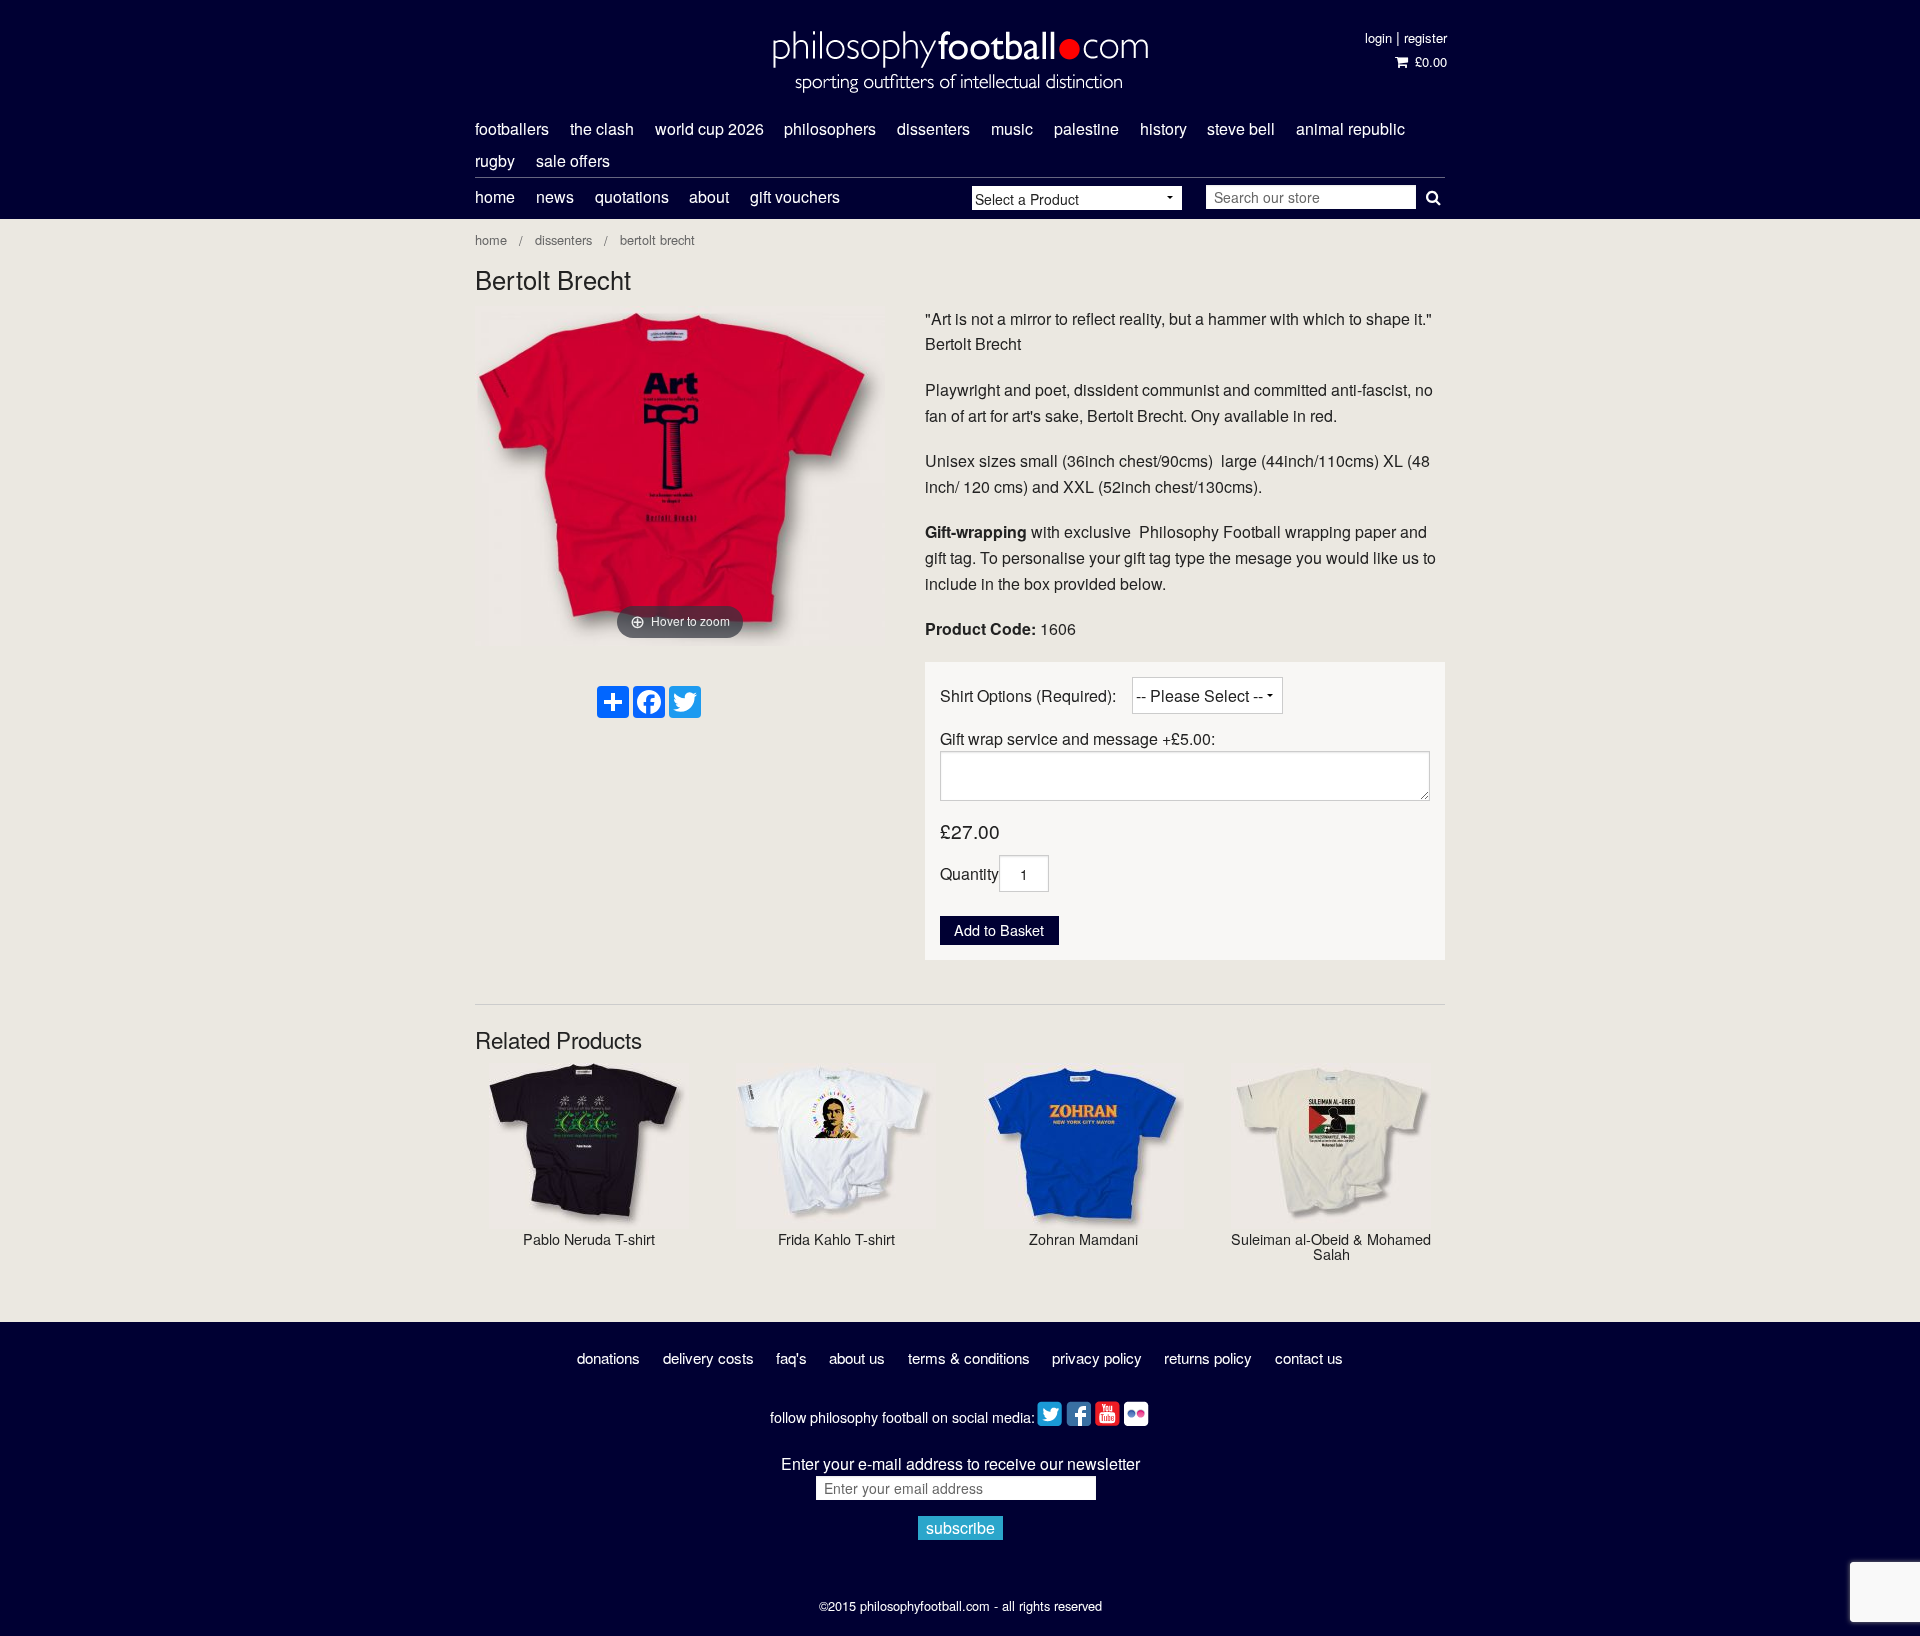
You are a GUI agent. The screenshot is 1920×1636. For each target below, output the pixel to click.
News (555, 196)
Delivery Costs (708, 1357)
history (1163, 128)
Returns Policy (1208, 1357)
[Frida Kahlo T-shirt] (836, 1143)
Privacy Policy (1097, 1357)
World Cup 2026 (709, 128)
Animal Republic (1350, 128)
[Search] (1430, 193)
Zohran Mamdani (1083, 1238)
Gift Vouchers (795, 196)
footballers (512, 128)
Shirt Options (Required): (1028, 695)
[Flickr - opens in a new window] (1136, 1409)
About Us (857, 1357)
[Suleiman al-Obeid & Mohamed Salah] (1331, 1143)
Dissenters (563, 239)
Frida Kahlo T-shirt (836, 1238)
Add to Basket (999, 929)
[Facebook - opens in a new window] (1078, 1409)
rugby (495, 160)
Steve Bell (1241, 128)
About (709, 196)
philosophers (830, 128)
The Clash (602, 128)
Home (495, 196)
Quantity (969, 873)
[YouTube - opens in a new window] (1107, 1409)
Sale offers (573, 160)
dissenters (933, 128)
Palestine (1086, 128)
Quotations (632, 196)
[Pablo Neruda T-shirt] (589, 1143)
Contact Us (1309, 1357)
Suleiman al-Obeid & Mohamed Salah (1331, 1245)
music (1012, 128)
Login (1378, 37)
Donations (608, 1357)
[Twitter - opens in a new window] (1049, 1409)
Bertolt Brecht (657, 239)
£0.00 (1428, 61)
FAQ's (791, 1357)
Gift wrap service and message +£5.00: (1077, 738)
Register (1425, 37)
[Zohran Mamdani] (1084, 1143)
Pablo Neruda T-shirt (589, 1238)
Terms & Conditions (969, 1357)
